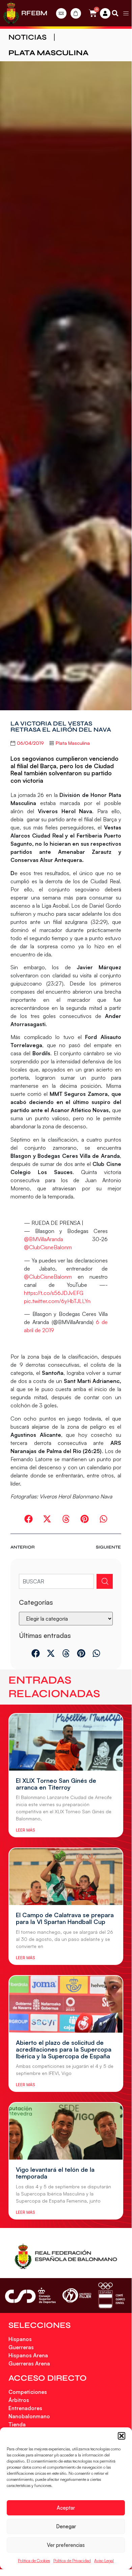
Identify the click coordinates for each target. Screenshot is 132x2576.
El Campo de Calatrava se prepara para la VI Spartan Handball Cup (65, 1918)
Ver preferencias (66, 2545)
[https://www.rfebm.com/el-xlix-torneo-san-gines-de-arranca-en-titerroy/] (66, 1742)
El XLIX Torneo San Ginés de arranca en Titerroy (56, 1784)
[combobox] (56, 1581)
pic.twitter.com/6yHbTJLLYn (57, 1301)
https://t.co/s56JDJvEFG (54, 1293)
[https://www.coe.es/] (111, 2296)
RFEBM (34, 13)
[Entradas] (61, 13)
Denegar (66, 2526)
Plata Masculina (48, 53)
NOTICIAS (28, 37)
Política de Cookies (34, 2561)
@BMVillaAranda (44, 1239)
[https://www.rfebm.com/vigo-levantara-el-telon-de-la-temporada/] (66, 2131)
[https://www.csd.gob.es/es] (30, 2296)
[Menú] (126, 13)
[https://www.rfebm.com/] (11, 13)
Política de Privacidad (72, 2561)
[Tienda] (76, 13)
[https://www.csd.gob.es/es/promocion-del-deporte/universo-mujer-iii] (77, 2296)
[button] (122, 2436)
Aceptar (66, 2508)
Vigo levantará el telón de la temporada (55, 2173)
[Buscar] (105, 1581)
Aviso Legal (104, 2561)
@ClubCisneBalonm (48, 1247)
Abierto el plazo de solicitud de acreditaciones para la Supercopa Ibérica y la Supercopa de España (64, 2049)
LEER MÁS (25, 1830)
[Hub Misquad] (105, 13)
